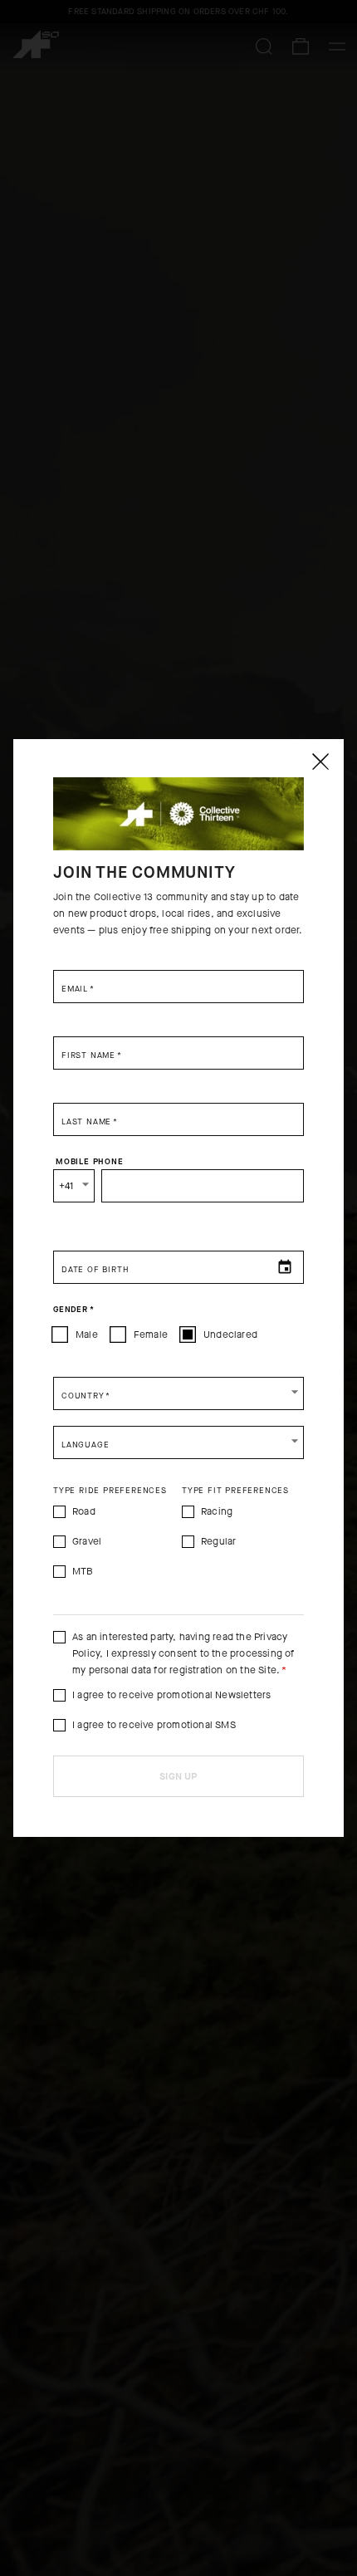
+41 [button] (66, 1186)
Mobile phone (90, 1162)
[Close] (320, 762)
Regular (218, 1541)
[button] (178, 1393)
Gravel (87, 1541)
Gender (73, 1310)
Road (84, 1511)
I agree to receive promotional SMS (154, 1725)
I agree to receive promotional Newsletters (171, 1695)
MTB (83, 1571)
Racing (217, 1511)
